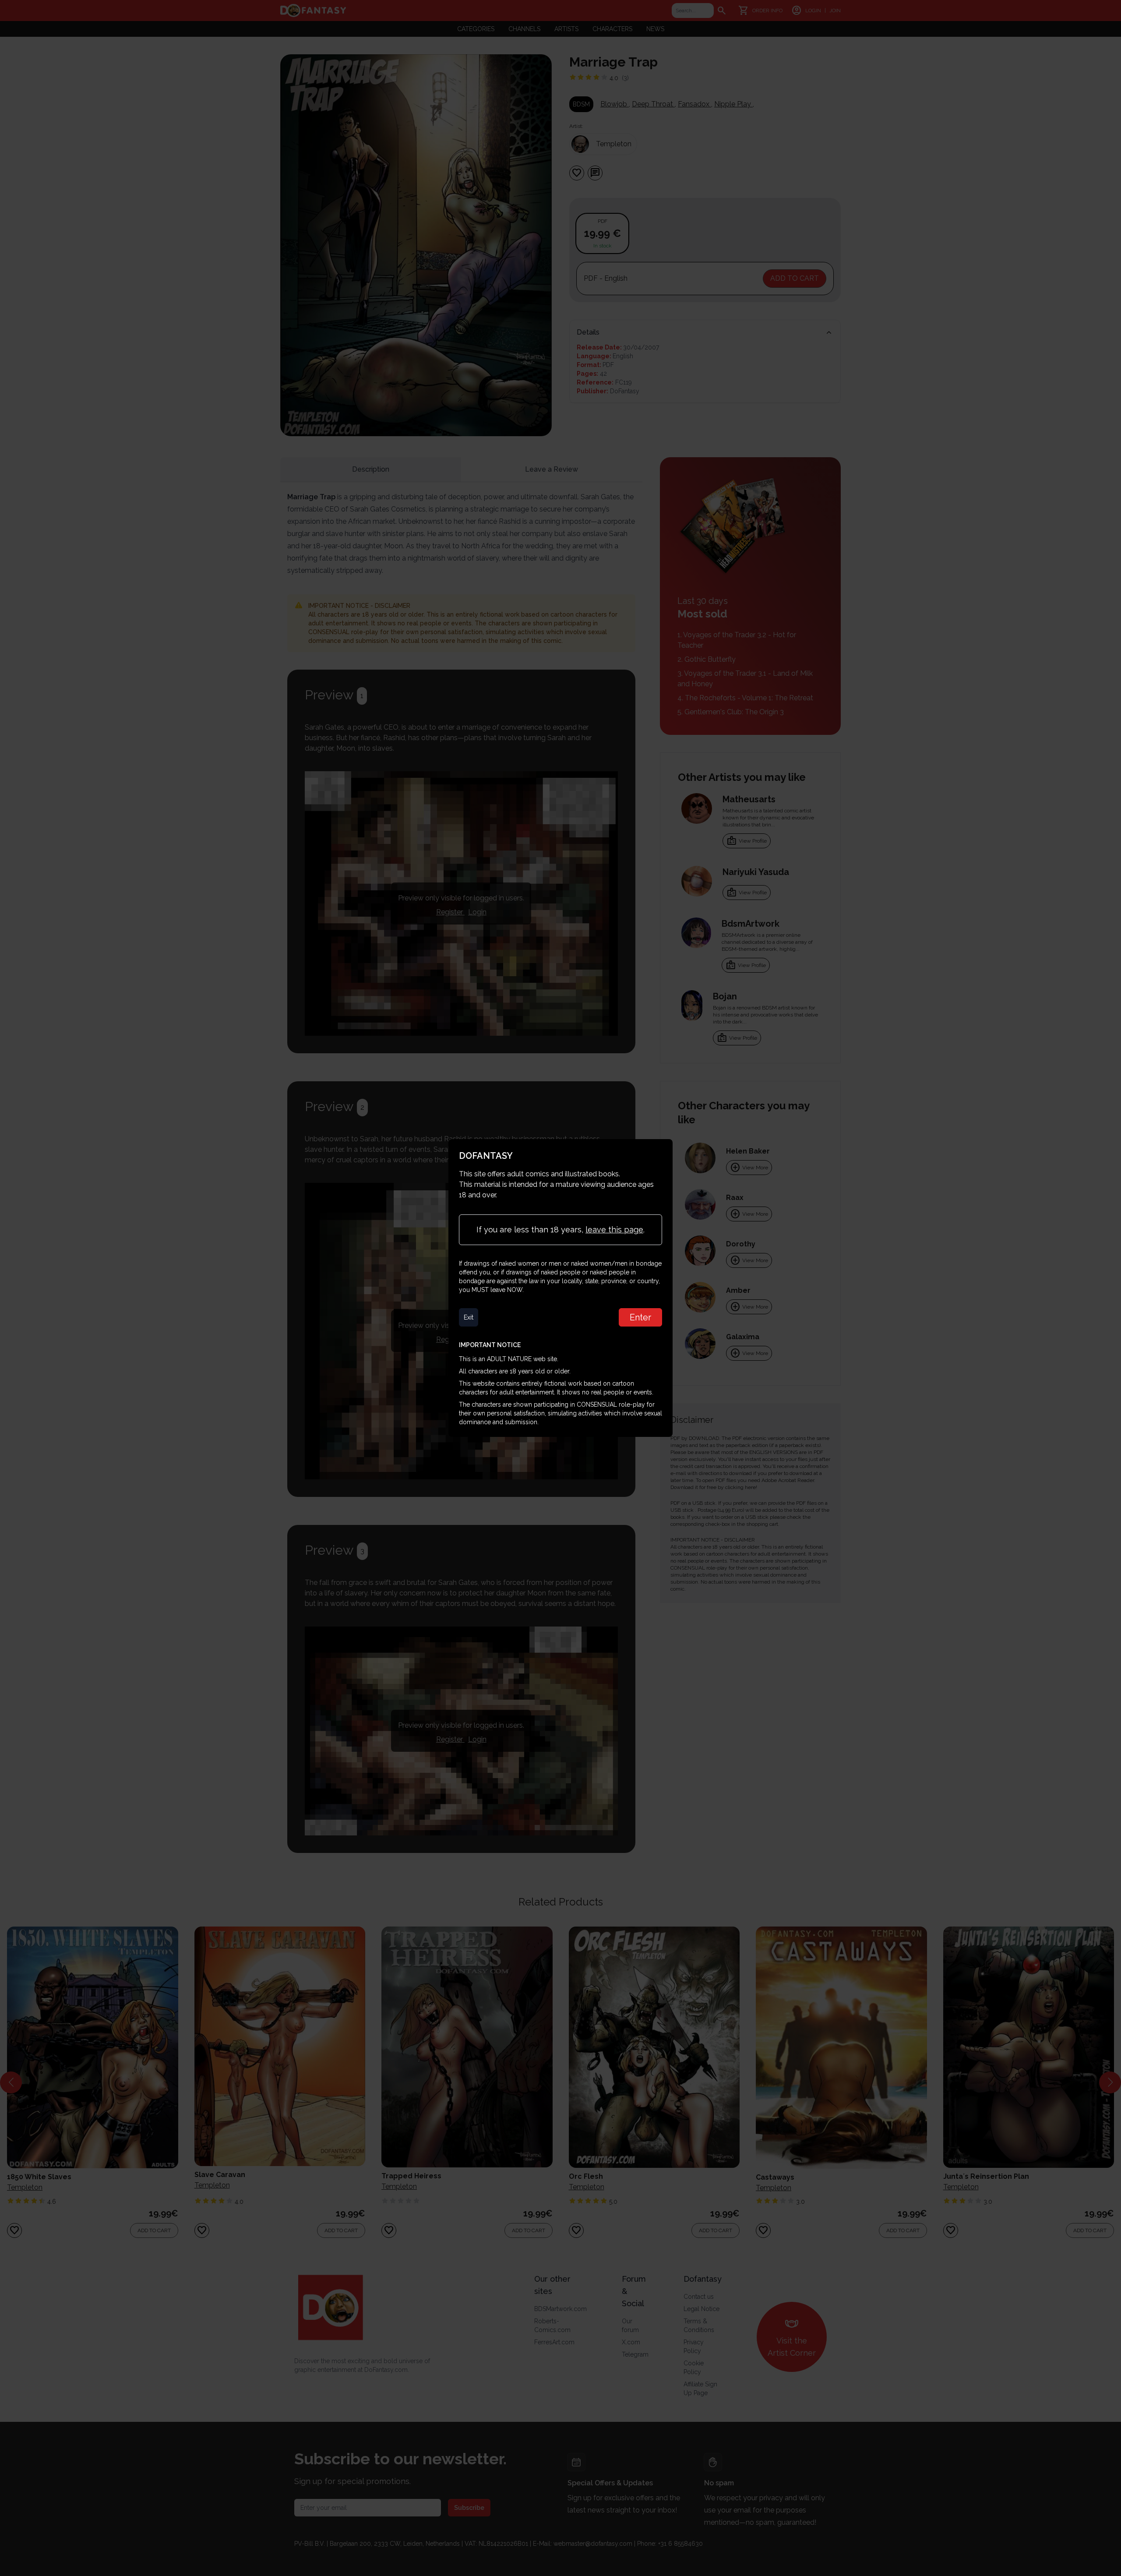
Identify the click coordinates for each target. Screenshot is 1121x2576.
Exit (469, 1317)
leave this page (614, 1230)
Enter (640, 1317)
